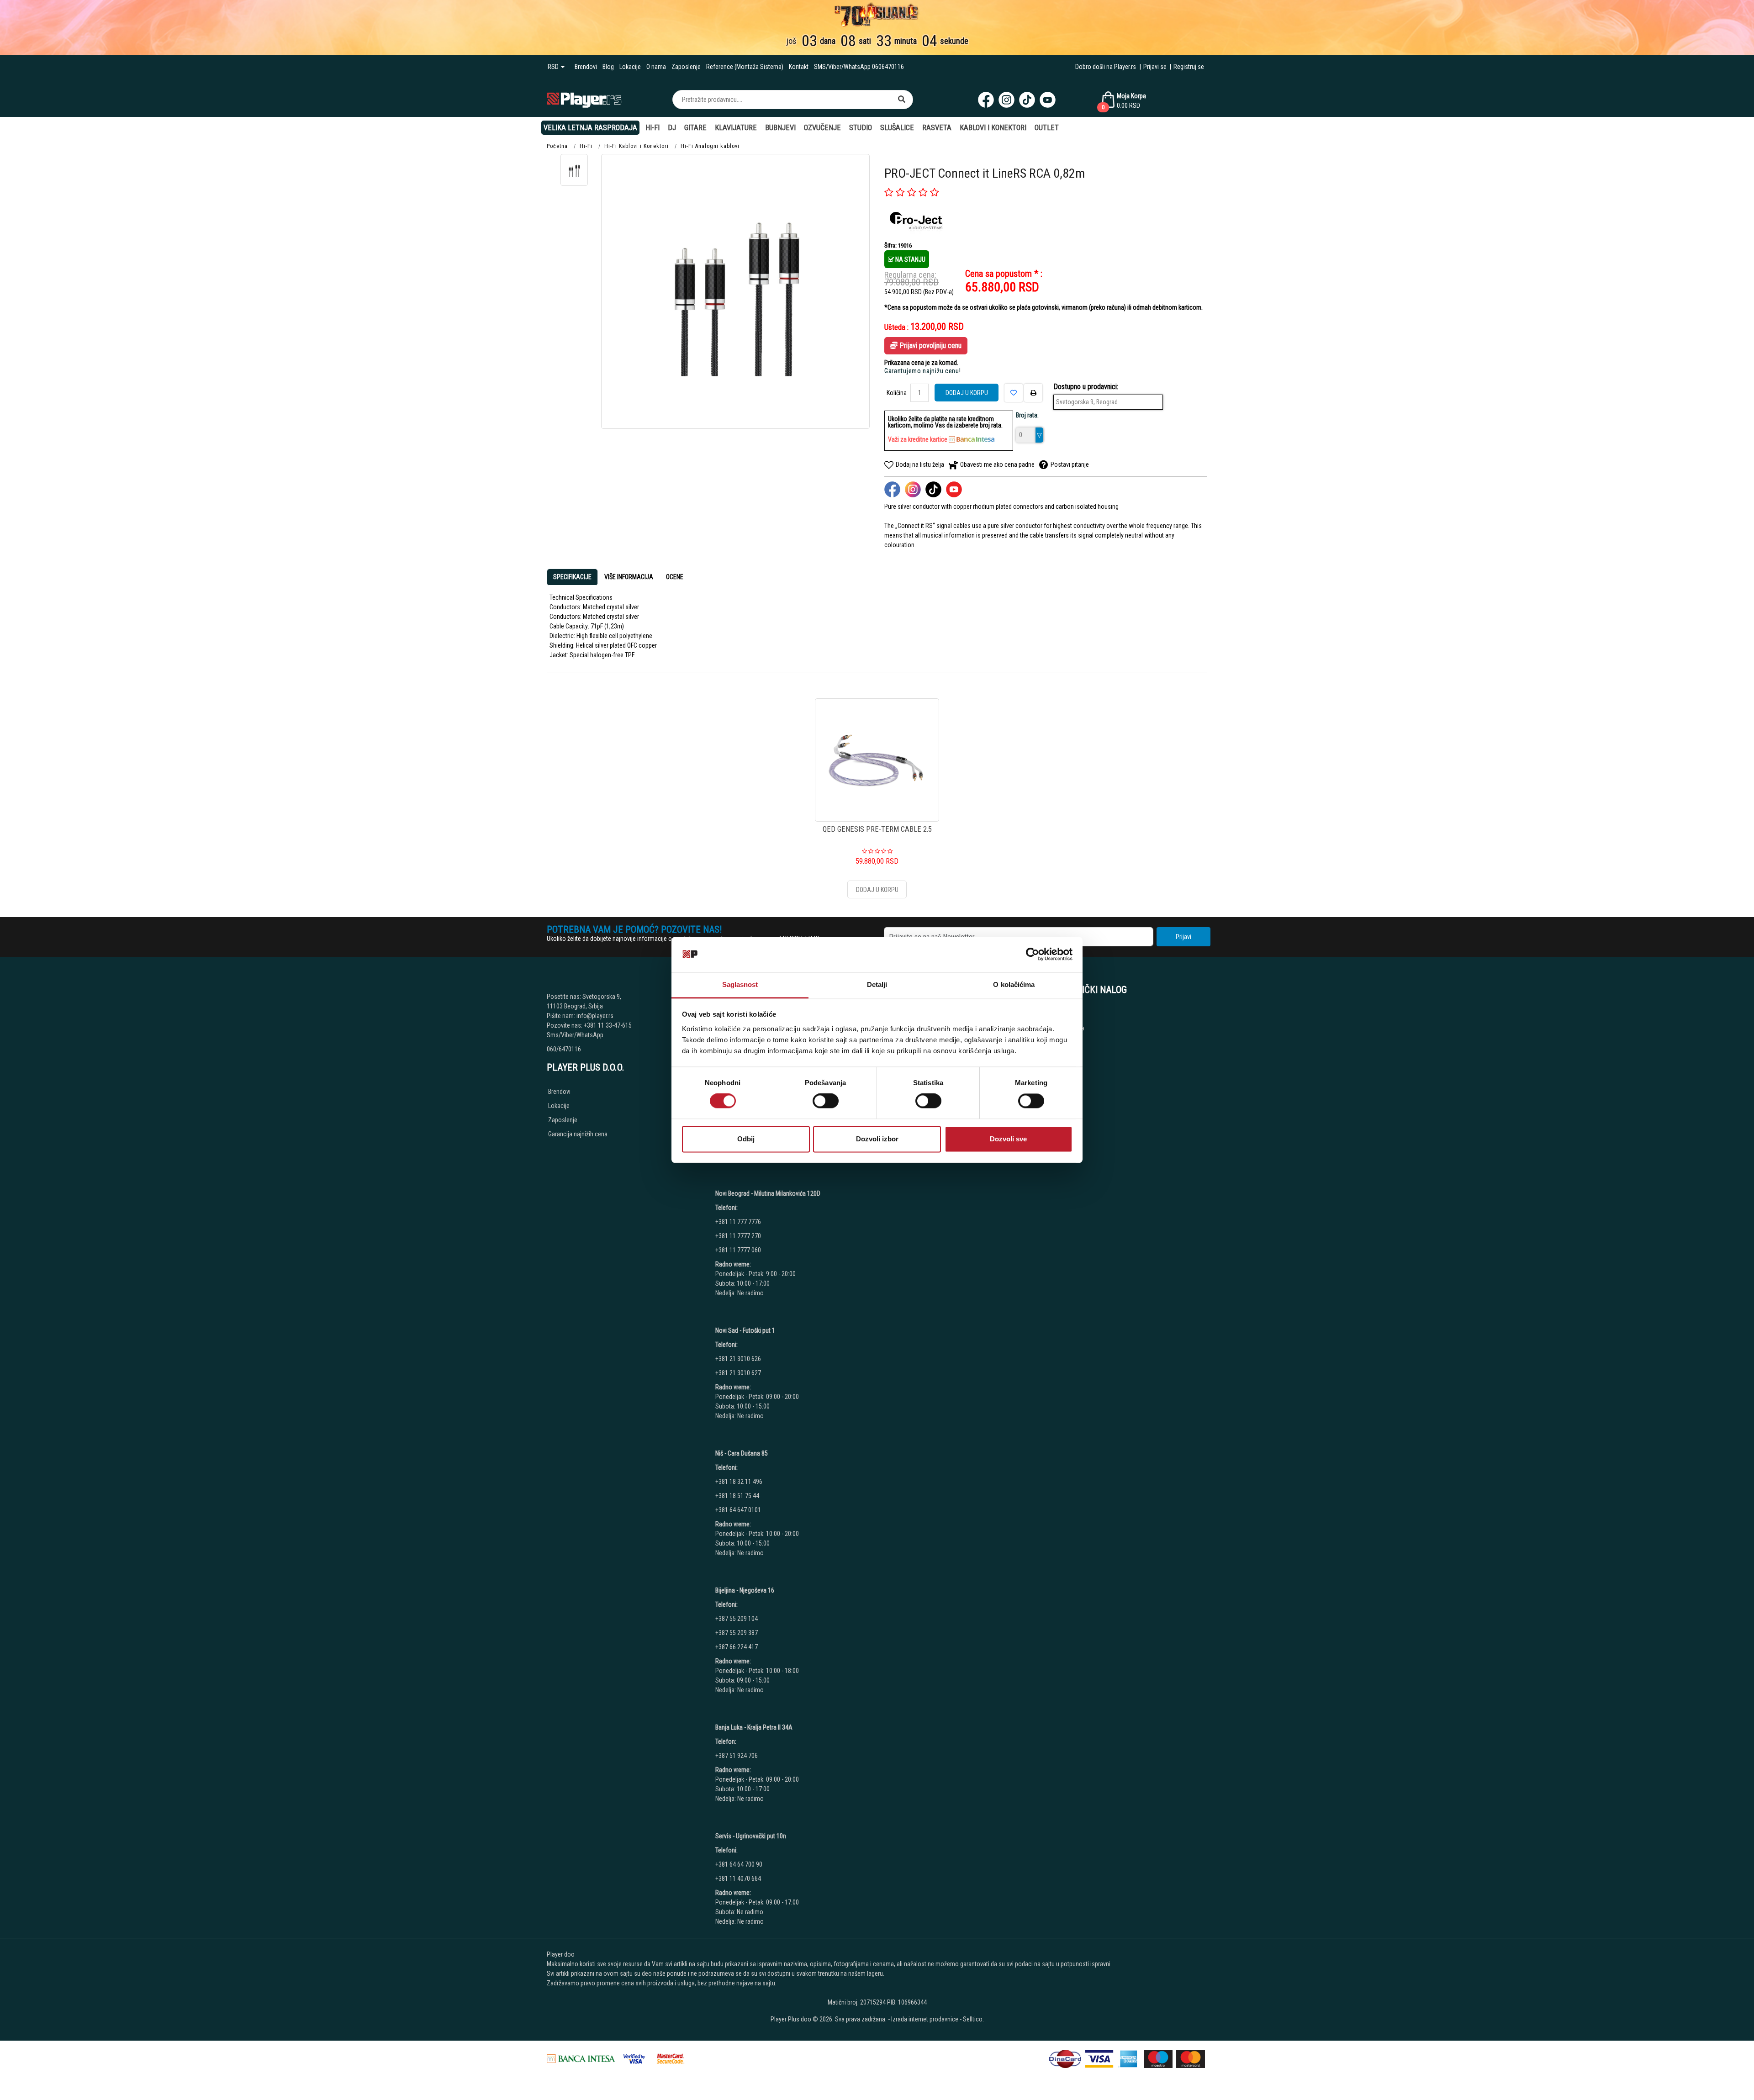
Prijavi (1183, 937)
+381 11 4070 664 (738, 1878)
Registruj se (1189, 67)
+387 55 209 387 (737, 1633)
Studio (861, 128)
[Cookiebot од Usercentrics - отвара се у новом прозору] (1033, 955)
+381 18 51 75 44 (737, 1496)
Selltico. (973, 2019)
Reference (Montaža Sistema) (745, 67)
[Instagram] (1006, 100)
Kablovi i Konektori (993, 128)
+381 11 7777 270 (739, 1236)
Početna (557, 146)
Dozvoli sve (1008, 1139)
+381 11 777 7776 (739, 1222)
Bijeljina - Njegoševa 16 (745, 1590)
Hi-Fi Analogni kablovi (710, 146)
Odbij (746, 1139)
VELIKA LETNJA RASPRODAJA (590, 128)
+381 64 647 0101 (738, 1510)
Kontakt (799, 67)
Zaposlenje (686, 67)
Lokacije (630, 67)
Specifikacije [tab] (572, 577)
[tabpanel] (877, 626)
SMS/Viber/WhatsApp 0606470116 (859, 67)
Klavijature (736, 128)
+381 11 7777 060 (739, 1250)
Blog (608, 67)
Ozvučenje (822, 128)
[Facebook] (986, 100)
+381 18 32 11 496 (739, 1482)
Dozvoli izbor (877, 1139)
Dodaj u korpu (967, 393)
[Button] (902, 100)
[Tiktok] (1027, 100)
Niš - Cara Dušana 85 (742, 1453)
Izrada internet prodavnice (925, 2019)
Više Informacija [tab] (629, 577)
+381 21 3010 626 (738, 1359)
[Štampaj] (1033, 393)
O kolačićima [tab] (1014, 984)
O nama (656, 67)
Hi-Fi (652, 128)
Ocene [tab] (675, 577)
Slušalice (897, 128)
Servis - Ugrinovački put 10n (751, 1836)
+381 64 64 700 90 (739, 1864)
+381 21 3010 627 (738, 1373)
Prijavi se (1155, 67)
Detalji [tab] (877, 984)
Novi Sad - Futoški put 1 (745, 1330)
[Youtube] (1048, 100)
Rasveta (937, 128)
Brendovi (586, 67)
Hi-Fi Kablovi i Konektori (637, 146)
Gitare (695, 128)
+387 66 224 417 (737, 1647)
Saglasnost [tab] (740, 984)
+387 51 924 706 (737, 1756)
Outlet (1047, 128)
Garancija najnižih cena (578, 1134)
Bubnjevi (780, 128)
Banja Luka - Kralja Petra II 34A (754, 1727)
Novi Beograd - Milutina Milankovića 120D (768, 1193)
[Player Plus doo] (584, 99)
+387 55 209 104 (737, 1619)
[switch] (826, 1101)
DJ (672, 128)
